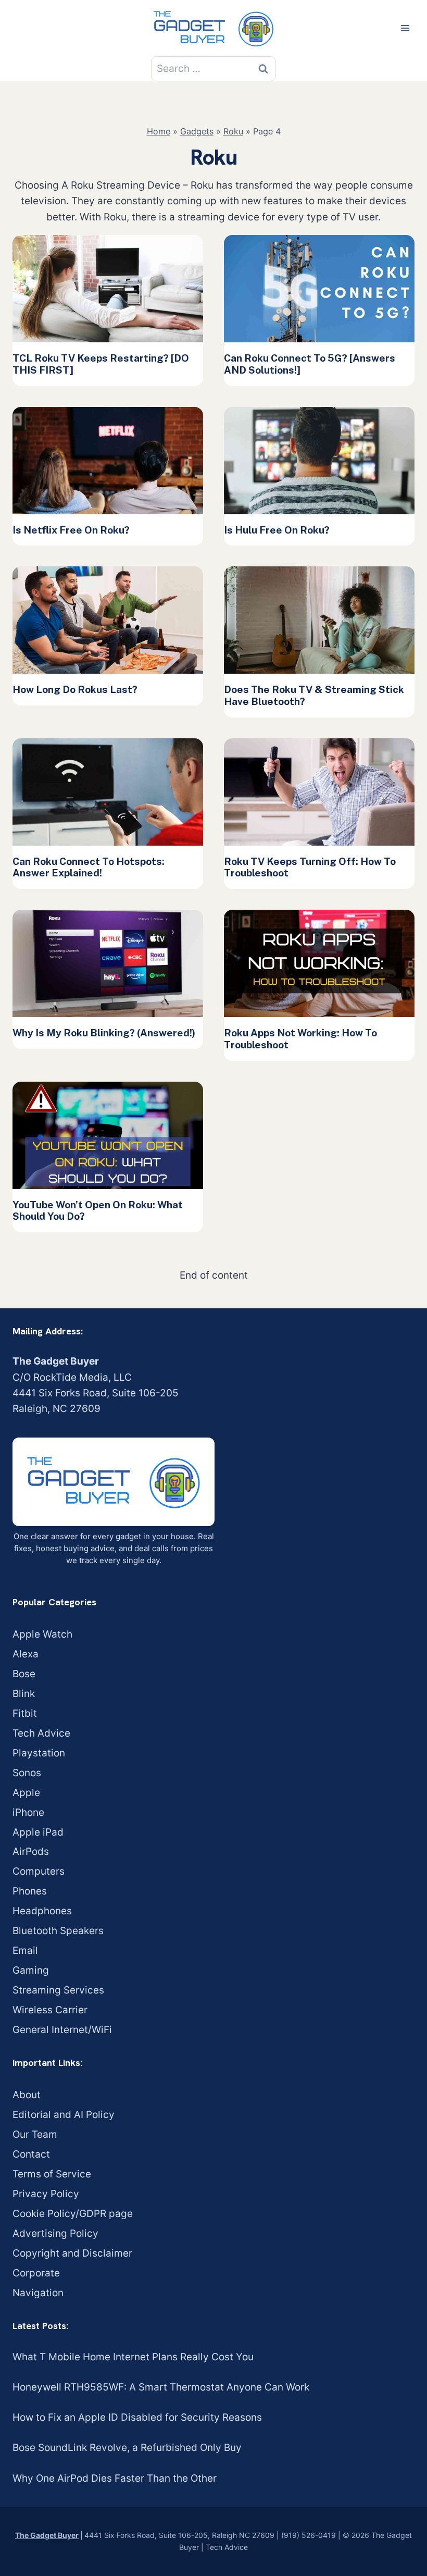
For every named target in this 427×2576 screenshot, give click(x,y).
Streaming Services (58, 1990)
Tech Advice (41, 1733)
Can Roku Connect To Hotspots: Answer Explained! (89, 867)
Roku (233, 131)
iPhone (28, 1812)
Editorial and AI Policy (64, 2115)
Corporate (36, 2273)
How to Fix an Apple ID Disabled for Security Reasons (137, 2417)
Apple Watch (42, 1634)
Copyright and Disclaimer (72, 2253)
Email (25, 1950)
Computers (39, 1871)
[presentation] (108, 289)
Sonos (27, 1773)
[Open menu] (405, 28)
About (27, 2095)
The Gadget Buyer (47, 2535)
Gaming (31, 1970)
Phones (30, 1891)
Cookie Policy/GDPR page (73, 2214)
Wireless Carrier (50, 2010)
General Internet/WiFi (62, 2030)
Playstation (39, 1753)
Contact (31, 2154)
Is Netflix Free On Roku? (71, 530)
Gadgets (197, 131)
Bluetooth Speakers (58, 1931)
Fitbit (25, 1713)
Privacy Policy (46, 2194)
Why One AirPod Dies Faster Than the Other (115, 2478)
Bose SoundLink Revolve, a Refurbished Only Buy (127, 2448)
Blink (24, 1694)
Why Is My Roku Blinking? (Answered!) (104, 1033)
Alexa (26, 1654)
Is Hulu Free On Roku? (277, 530)
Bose (24, 1674)
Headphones (42, 1911)
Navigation (38, 2293)
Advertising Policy (55, 2233)
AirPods (31, 1851)
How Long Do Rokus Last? (75, 689)
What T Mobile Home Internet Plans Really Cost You (133, 2357)
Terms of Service (52, 2174)
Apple (26, 1793)
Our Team (35, 2134)
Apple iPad (38, 1832)
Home (159, 131)
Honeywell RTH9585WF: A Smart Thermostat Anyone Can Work (161, 2387)
